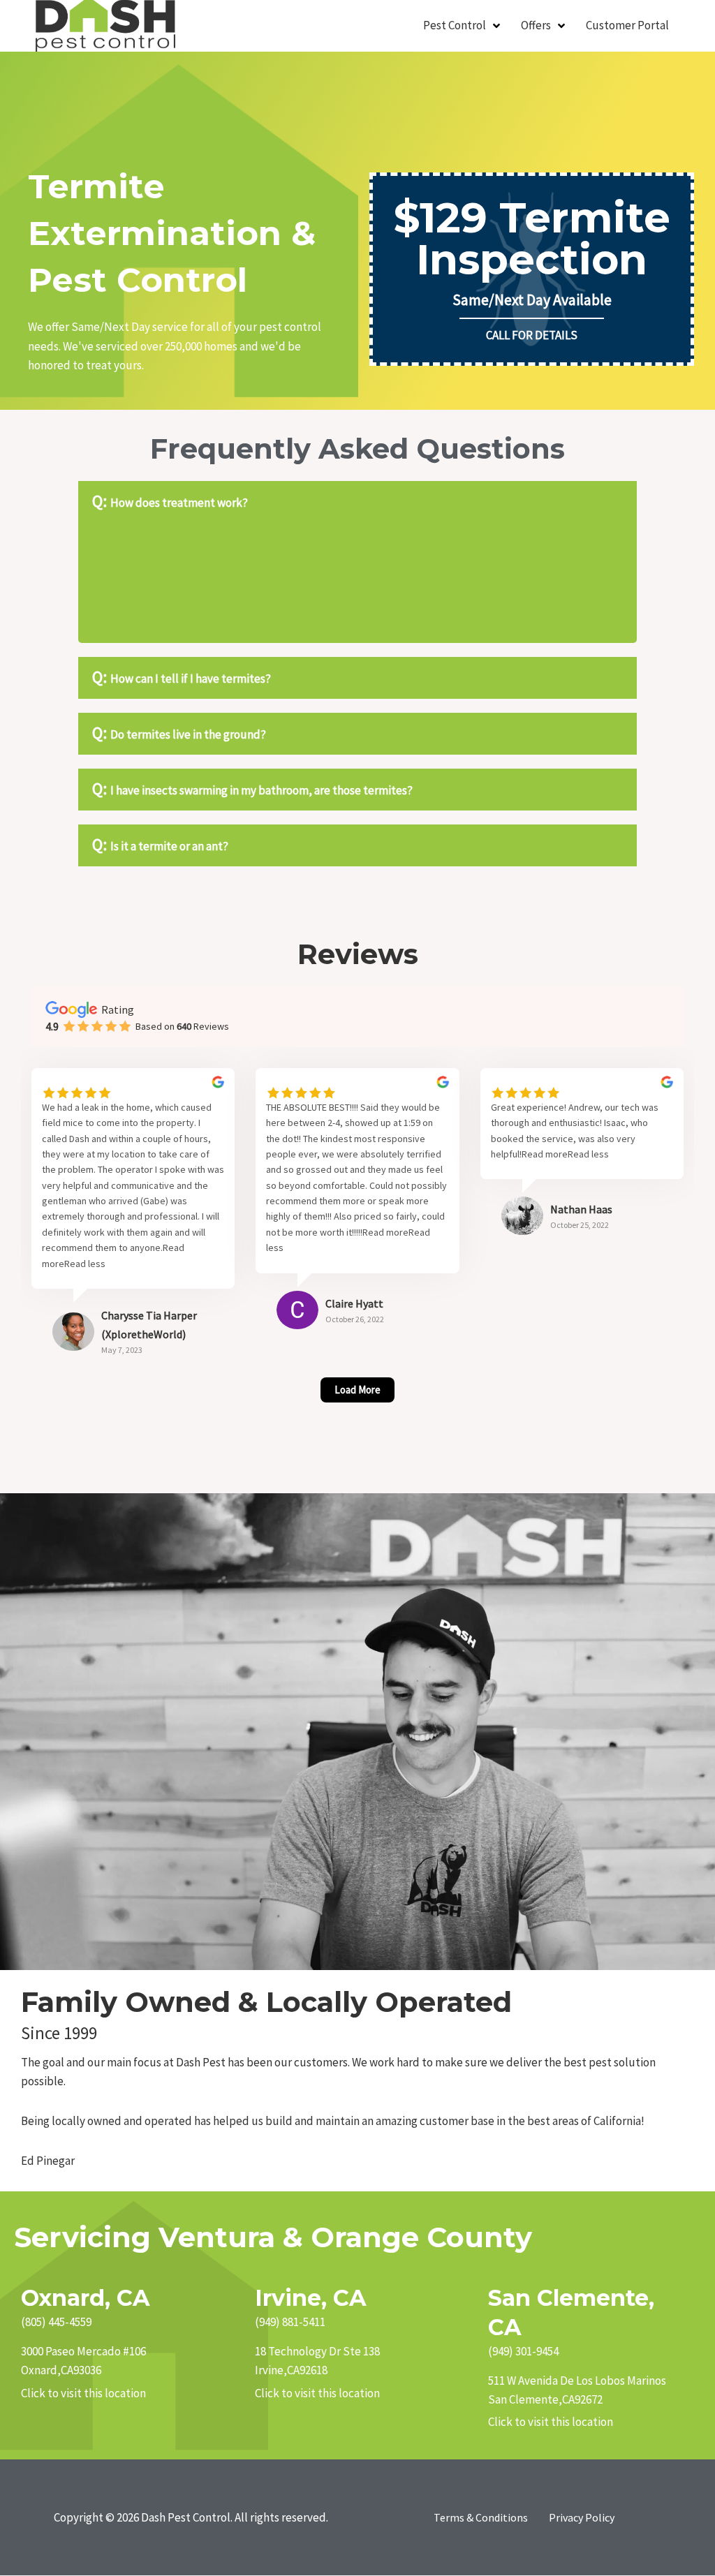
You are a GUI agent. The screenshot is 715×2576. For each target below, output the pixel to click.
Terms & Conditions (481, 2517)
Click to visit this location (83, 2393)
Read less (85, 1264)
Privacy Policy (582, 2517)
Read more (385, 1232)
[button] (357, 502)
